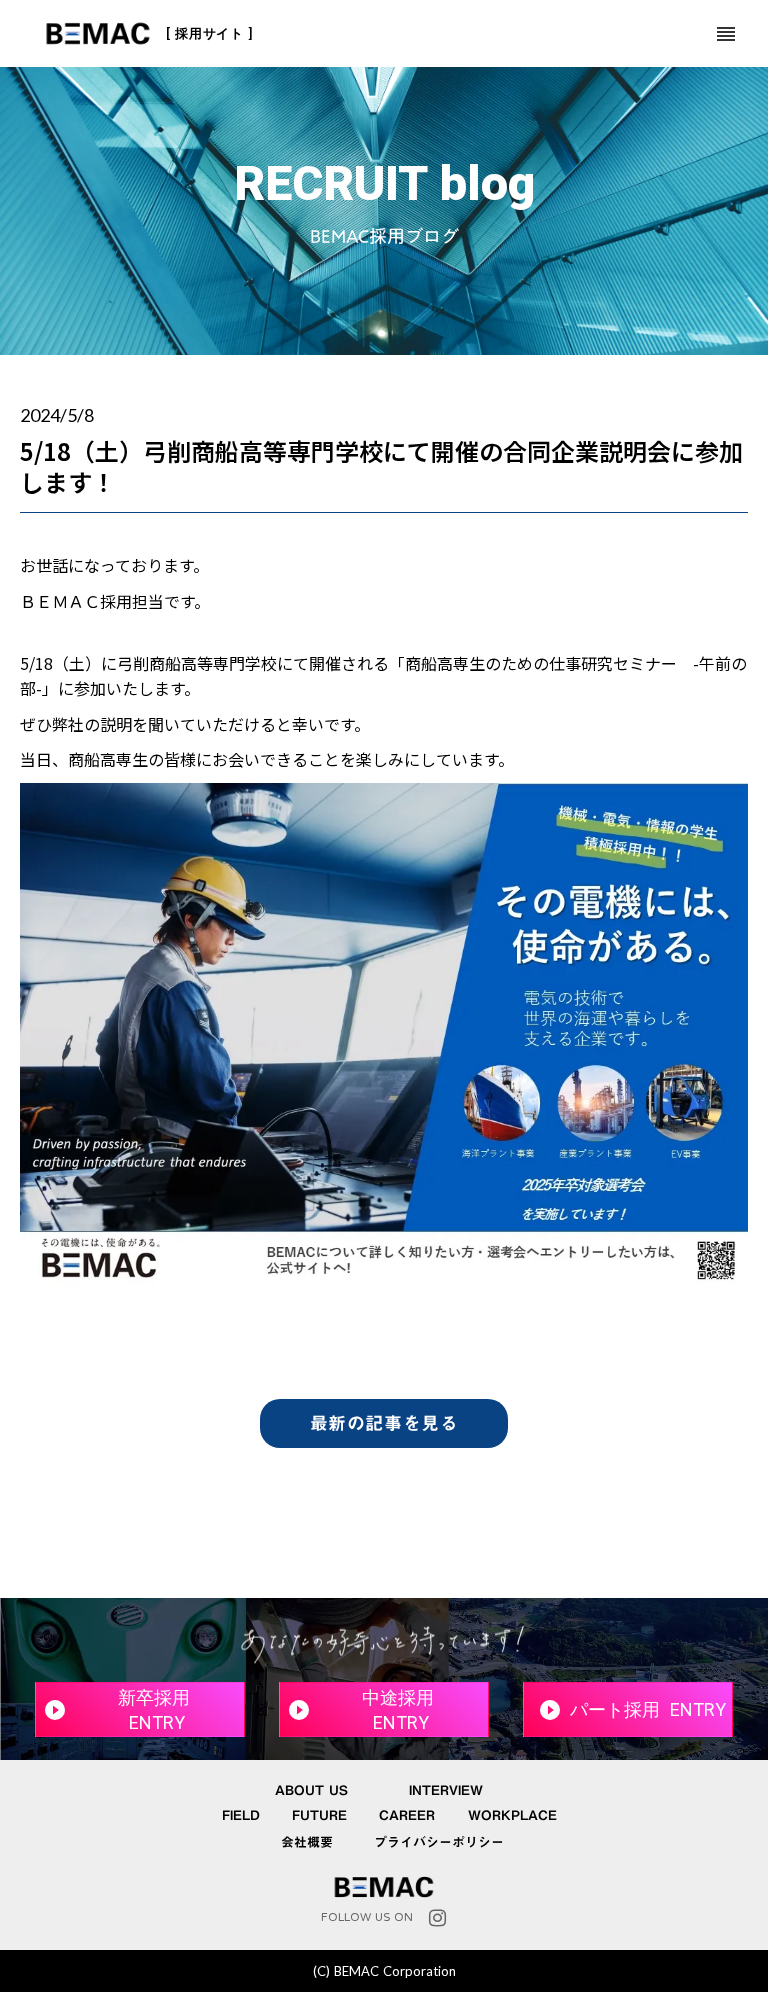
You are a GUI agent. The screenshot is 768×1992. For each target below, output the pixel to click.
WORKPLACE (512, 1815)
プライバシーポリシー (439, 1843)
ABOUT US (311, 1790)
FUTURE (319, 1815)
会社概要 (307, 1843)
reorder (726, 34)
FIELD (241, 1815)
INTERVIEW (446, 1790)
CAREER (407, 1815)
